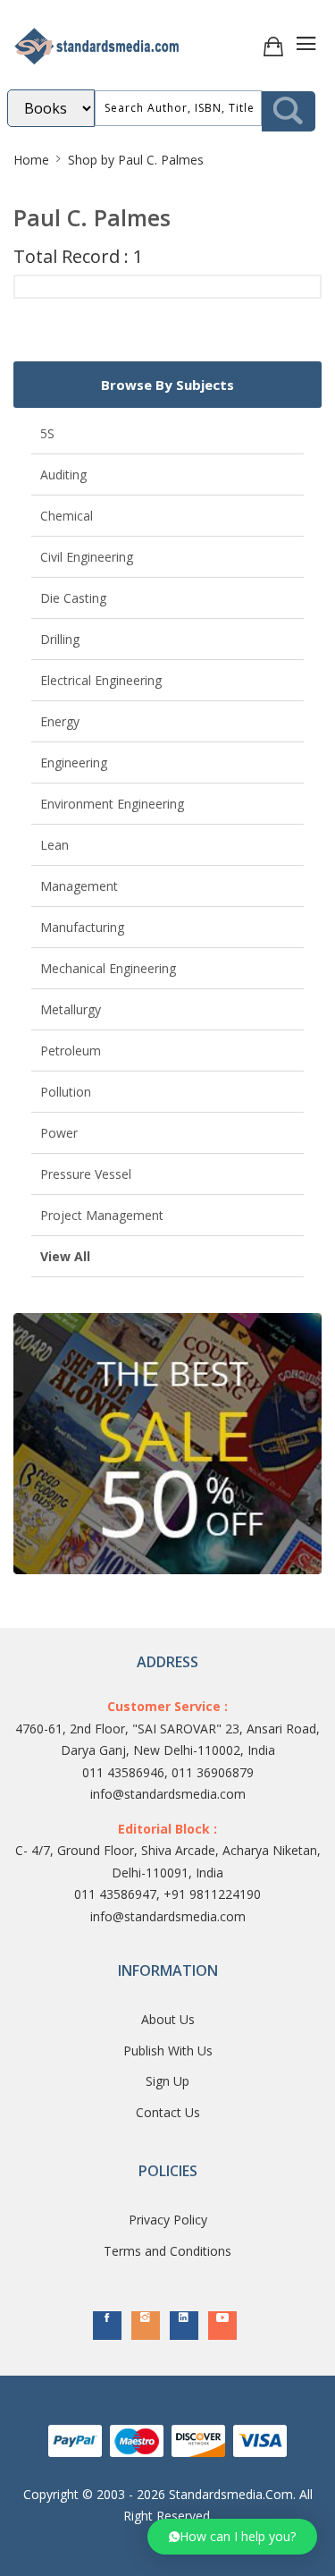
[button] (232, 2537)
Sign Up (167, 2081)
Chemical (67, 516)
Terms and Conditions (167, 2251)
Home (31, 160)
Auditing (63, 475)
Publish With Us (168, 2051)
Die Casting (73, 598)
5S (47, 433)
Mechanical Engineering (108, 968)
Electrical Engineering (101, 680)
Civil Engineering (87, 557)
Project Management (102, 1215)
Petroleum (71, 1051)
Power (59, 1133)
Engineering (74, 763)
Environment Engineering (112, 804)
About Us (168, 2019)
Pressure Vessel (86, 1174)
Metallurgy (71, 1009)
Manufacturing (82, 927)
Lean (54, 845)
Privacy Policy (168, 2220)
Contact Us (168, 2112)
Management (79, 886)
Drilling (60, 639)
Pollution (66, 1092)
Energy (60, 721)
